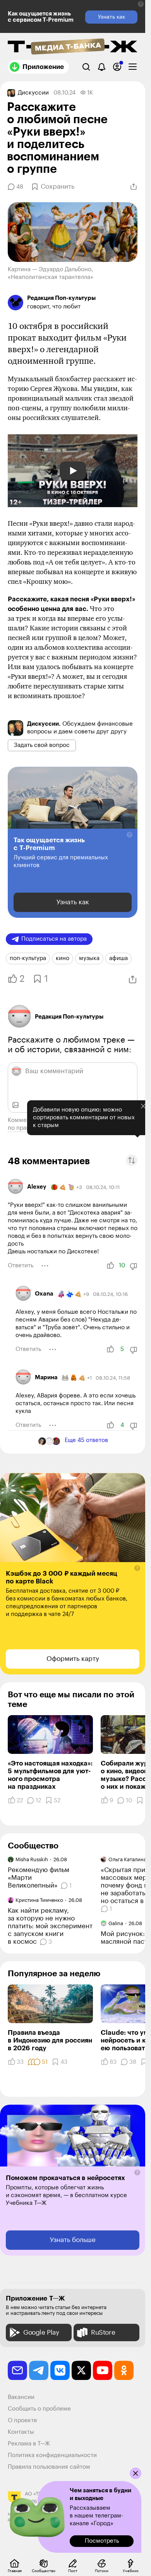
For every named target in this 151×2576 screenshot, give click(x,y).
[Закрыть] (137, 1122)
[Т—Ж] (73, 47)
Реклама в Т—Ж (29, 2444)
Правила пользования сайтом (49, 2467)
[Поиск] (86, 67)
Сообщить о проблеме (39, 2409)
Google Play (41, 2333)
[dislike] (134, 1266)
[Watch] (73, 471)
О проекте (22, 2420)
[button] (141, 4)
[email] (17, 2370)
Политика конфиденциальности (52, 2455)
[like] (110, 1266)
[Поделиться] (134, 187)
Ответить (21, 1266)
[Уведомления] (102, 67)
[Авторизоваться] (117, 67)
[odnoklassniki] (124, 2370)
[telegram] (39, 2370)
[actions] (45, 1266)
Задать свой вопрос (42, 745)
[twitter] (81, 2370)
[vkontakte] (60, 2370)
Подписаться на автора (54, 939)
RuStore (103, 2333)
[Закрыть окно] (136, 2473)
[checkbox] (133, 67)
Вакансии (21, 2397)
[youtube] (103, 2370)
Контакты (21, 2432)
